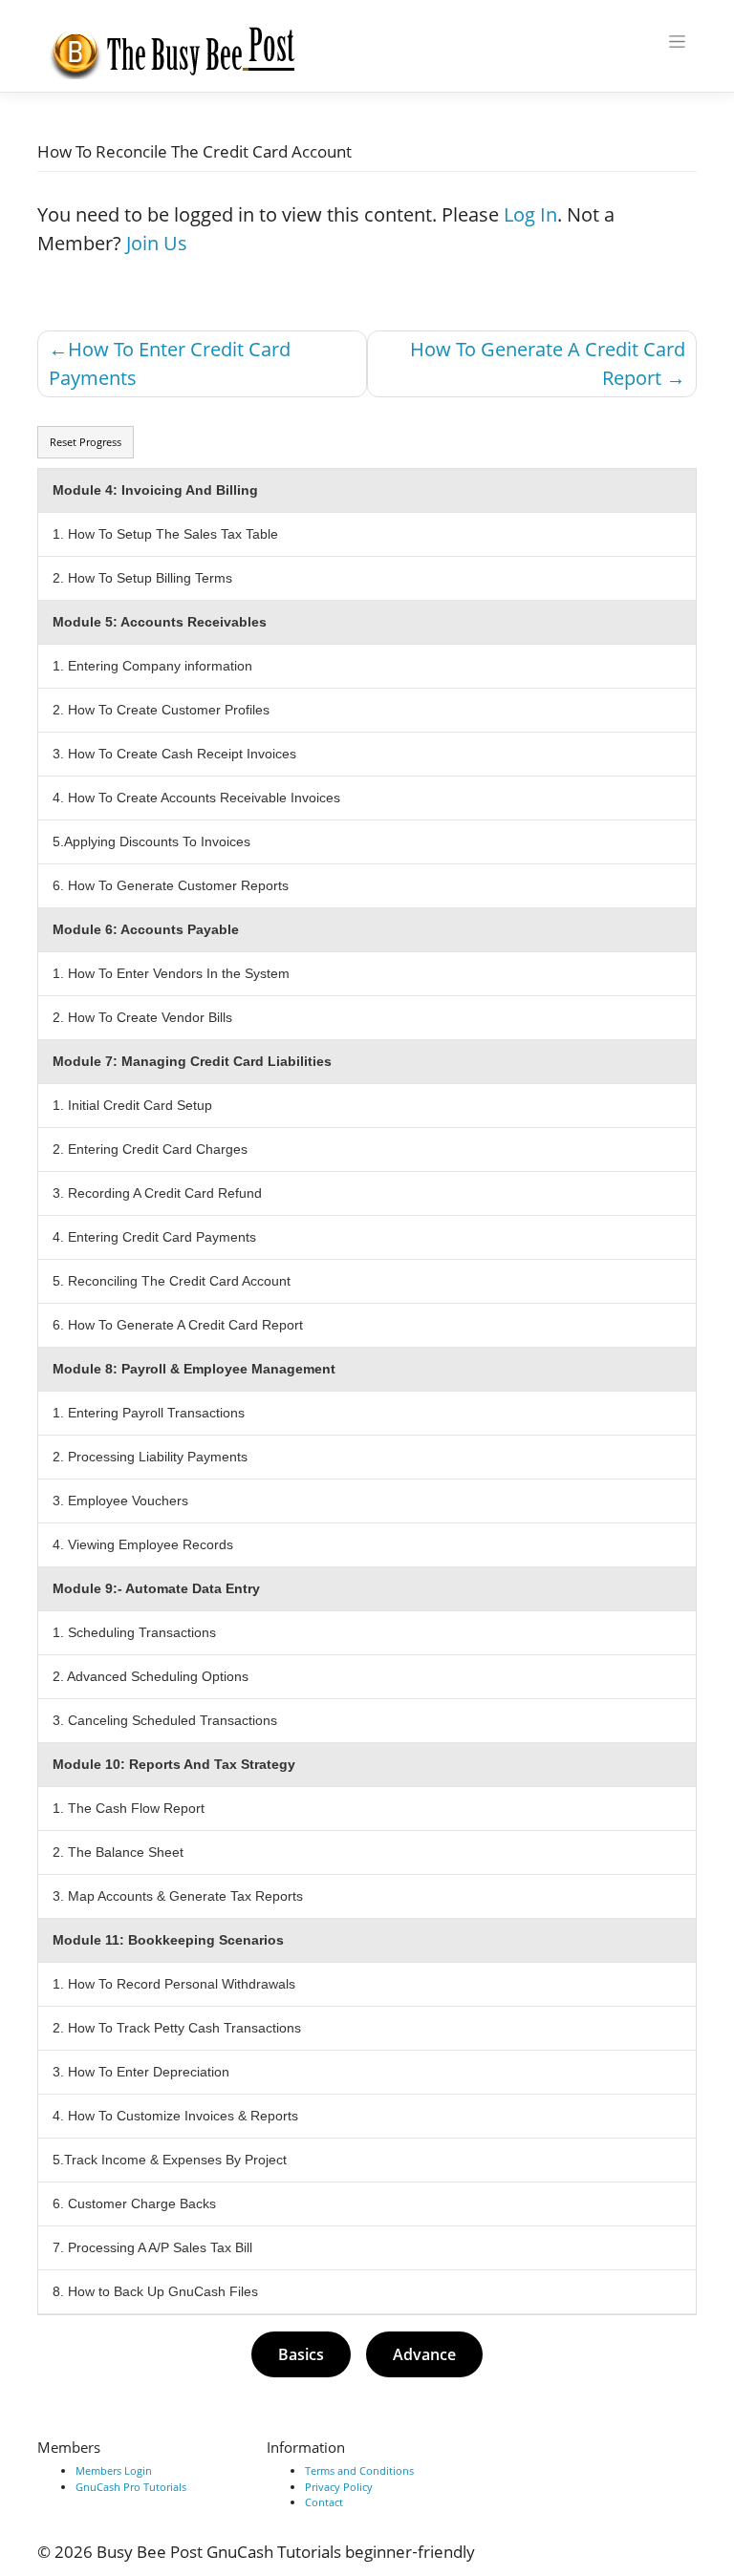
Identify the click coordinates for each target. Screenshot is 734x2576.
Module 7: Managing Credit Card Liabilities (192, 1061)
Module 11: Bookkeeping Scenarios (170, 1940)
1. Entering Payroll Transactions (149, 1413)
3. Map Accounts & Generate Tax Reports (178, 1896)
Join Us (157, 243)
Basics (301, 2354)
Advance (424, 2354)
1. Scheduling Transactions (134, 1632)
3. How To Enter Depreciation (141, 2072)
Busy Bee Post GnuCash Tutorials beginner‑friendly (286, 2552)
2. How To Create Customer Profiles (161, 710)
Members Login (114, 2470)
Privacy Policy (339, 2487)
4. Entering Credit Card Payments (154, 1237)
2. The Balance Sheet (118, 1852)
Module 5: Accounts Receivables (160, 622)
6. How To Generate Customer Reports (171, 885)
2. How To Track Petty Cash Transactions (177, 2028)
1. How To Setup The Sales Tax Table (165, 534)
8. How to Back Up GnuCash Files (155, 2291)
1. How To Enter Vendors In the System (171, 973)
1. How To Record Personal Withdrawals (174, 1984)
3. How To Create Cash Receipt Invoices (174, 754)
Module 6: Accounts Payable (146, 929)
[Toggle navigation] (678, 42)
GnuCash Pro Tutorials (131, 2487)
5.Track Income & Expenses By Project (170, 2160)
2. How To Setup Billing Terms (142, 578)
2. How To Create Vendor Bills (142, 1017)
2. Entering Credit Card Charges (150, 1149)
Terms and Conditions (359, 2470)
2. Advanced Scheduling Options (151, 1676)
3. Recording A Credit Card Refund (157, 1193)
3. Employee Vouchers (120, 1501)
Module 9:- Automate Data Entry (156, 1588)
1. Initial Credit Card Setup (132, 1105)
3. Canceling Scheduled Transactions (165, 1720)
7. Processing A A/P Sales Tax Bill (152, 2247)
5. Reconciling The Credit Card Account (172, 1281)
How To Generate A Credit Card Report (548, 363)
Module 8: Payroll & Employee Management (194, 1369)
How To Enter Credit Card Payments (170, 363)
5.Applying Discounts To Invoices (151, 841)
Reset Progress (86, 442)
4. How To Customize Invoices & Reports (175, 2116)
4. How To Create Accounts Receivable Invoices (196, 798)
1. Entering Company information (152, 666)
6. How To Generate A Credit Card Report (178, 1325)
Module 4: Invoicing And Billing (155, 490)
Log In (530, 214)
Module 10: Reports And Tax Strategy (174, 1764)
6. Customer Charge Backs (134, 2203)
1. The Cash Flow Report (129, 1808)
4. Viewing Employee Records (143, 1544)
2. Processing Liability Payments (150, 1457)
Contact (324, 2502)
